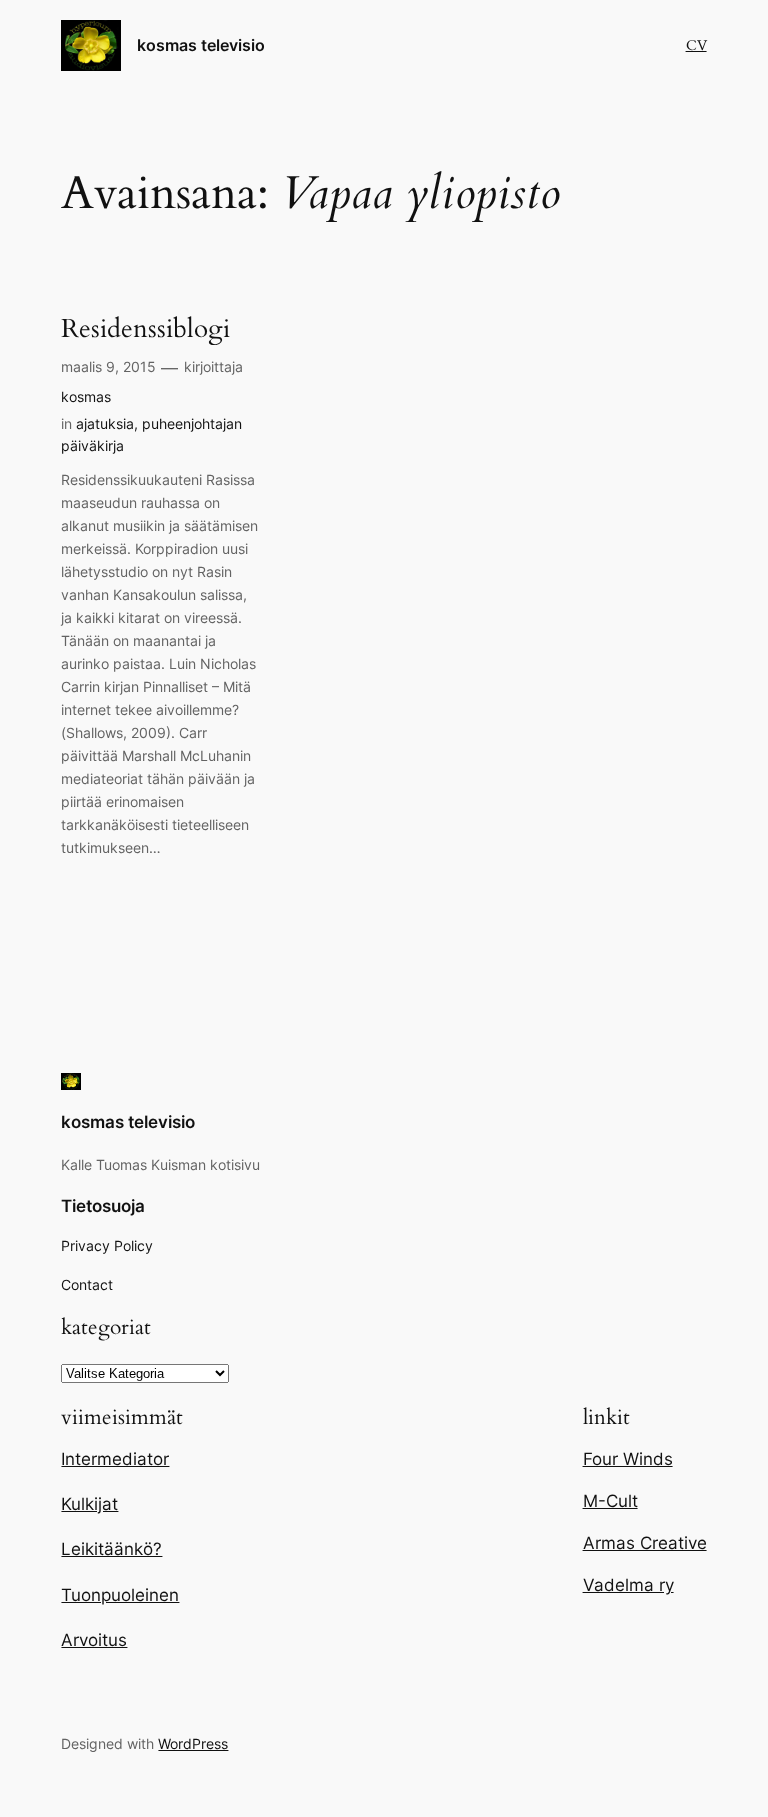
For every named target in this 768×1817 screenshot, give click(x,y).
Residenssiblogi (145, 329)
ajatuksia (105, 423)
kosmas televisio (201, 45)
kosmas (86, 396)
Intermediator (115, 1459)
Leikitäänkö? (111, 1549)
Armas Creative (645, 1543)
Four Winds (628, 1459)
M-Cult (610, 1501)
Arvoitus (94, 1640)
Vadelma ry (628, 1585)
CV (696, 45)
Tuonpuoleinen (120, 1595)
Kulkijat (89, 1504)
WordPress (193, 1743)
